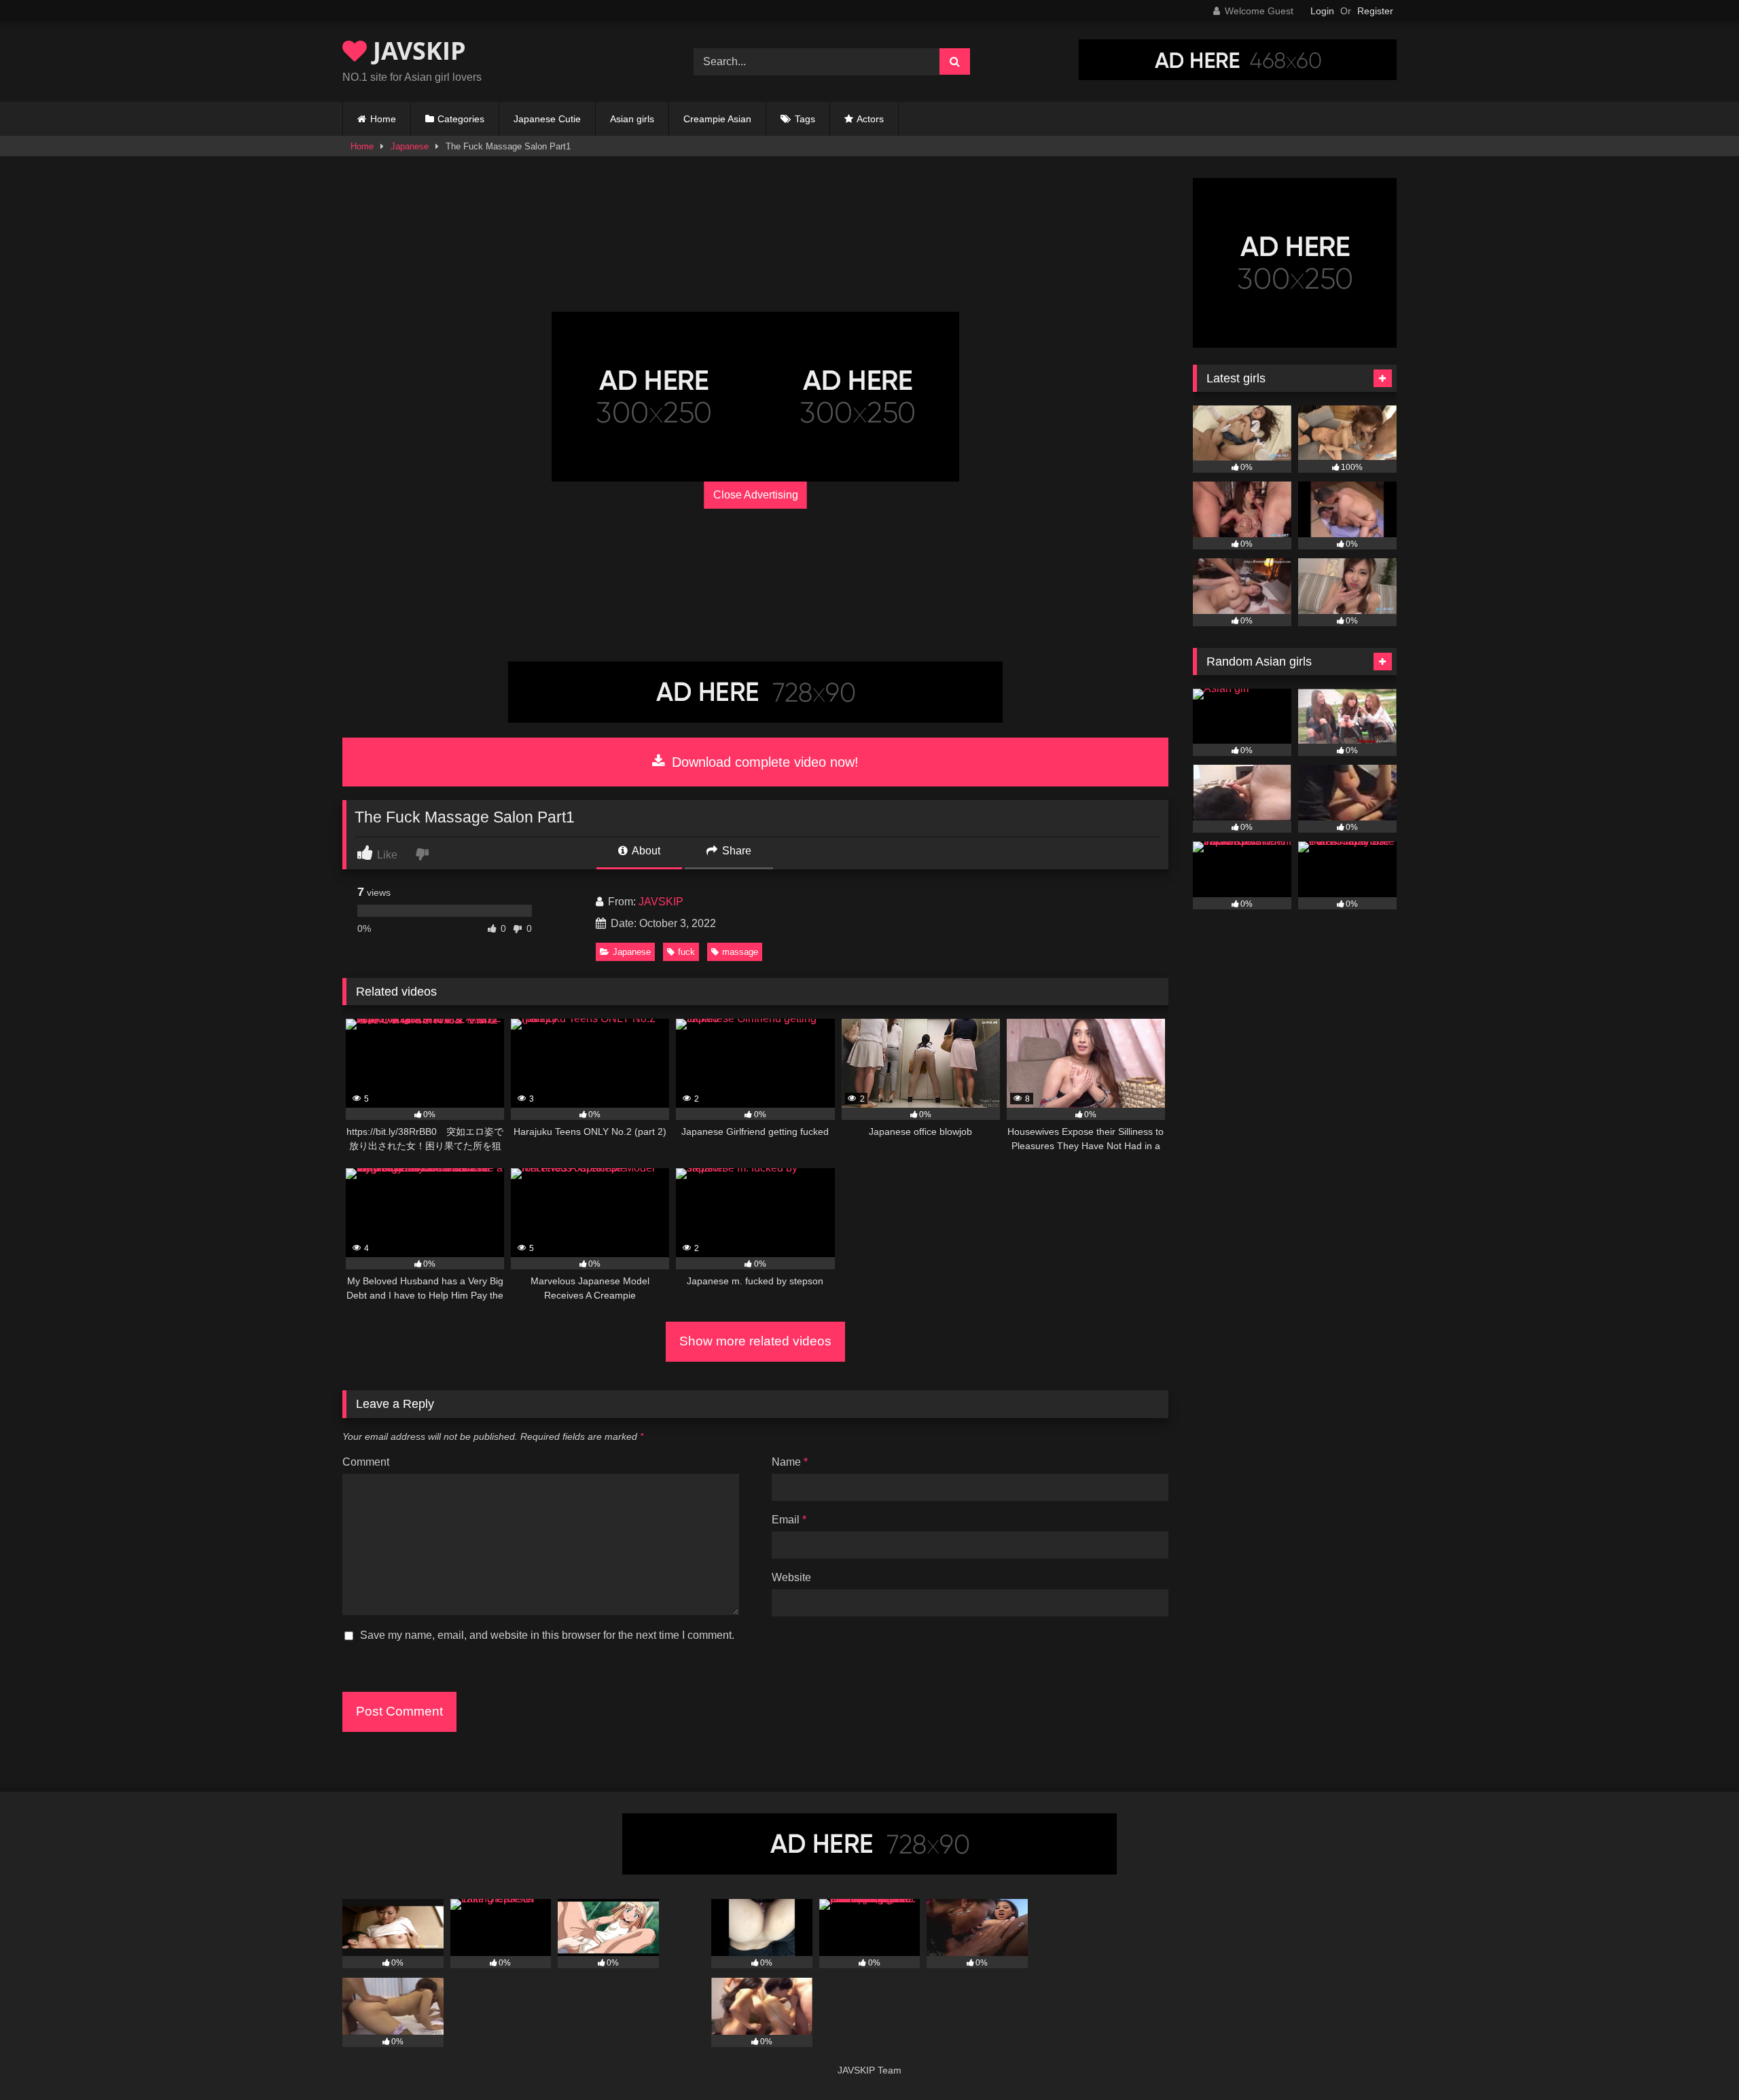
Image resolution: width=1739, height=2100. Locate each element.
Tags (805, 119)
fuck (686, 952)
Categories (461, 119)
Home (383, 119)
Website (791, 1577)
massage (740, 952)
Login (1322, 11)
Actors (870, 119)
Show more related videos (755, 1341)
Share (735, 851)
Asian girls (632, 119)
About (645, 851)
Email (789, 1520)
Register (1375, 11)
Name (790, 1462)
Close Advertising (756, 495)
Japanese (410, 146)
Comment (366, 1462)
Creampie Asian (717, 119)
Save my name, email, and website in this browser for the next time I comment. (547, 1635)
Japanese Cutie (547, 119)
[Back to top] (1697, 2060)
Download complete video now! (763, 762)
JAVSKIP (416, 51)
